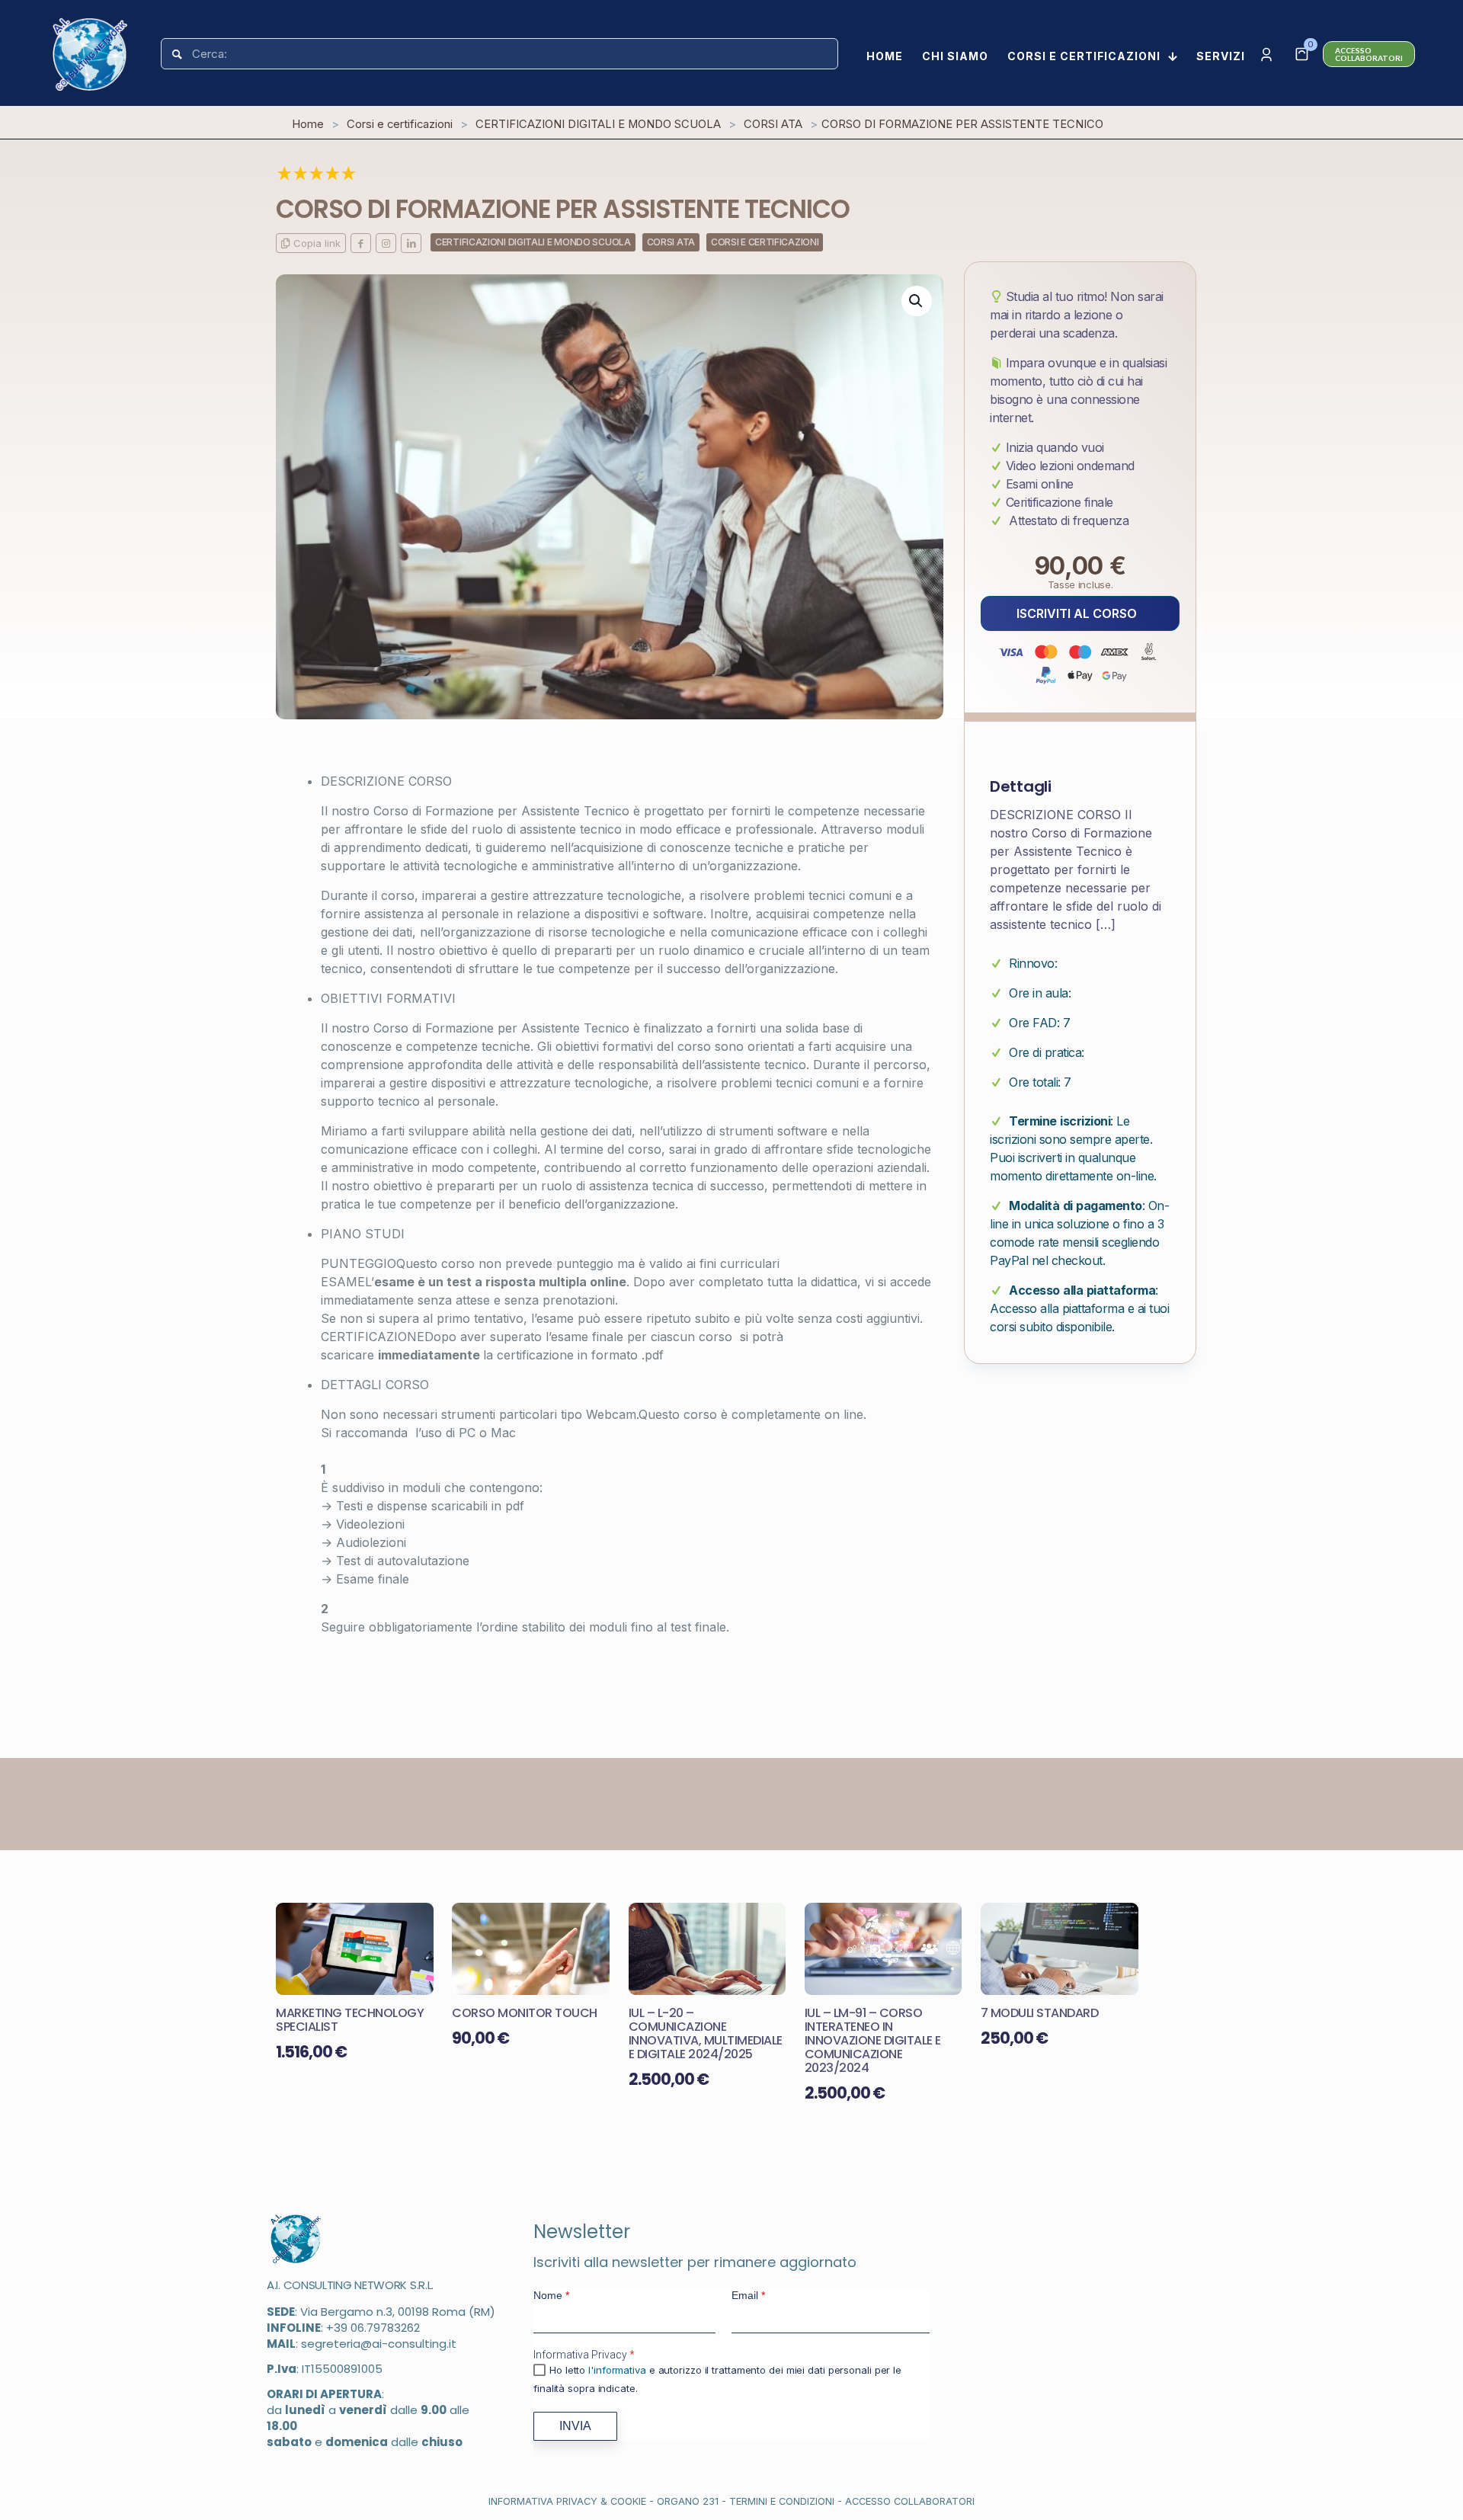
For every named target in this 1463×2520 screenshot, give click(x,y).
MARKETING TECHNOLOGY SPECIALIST (350, 2020)
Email (748, 2295)
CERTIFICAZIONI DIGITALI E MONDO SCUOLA (598, 124)
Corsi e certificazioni (400, 124)
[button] (917, 301)
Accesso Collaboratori (910, 2501)
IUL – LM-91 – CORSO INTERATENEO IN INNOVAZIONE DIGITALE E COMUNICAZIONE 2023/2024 (873, 2040)
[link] (296, 2239)
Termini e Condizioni (782, 2501)
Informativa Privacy (584, 2355)
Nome (551, 2295)
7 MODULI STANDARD (1040, 2013)
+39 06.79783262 (373, 2328)
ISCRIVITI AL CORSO (1077, 613)
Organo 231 (688, 2501)
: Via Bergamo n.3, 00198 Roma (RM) (381, 2312)
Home (308, 124)
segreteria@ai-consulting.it (379, 2344)
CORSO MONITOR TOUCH (525, 2013)
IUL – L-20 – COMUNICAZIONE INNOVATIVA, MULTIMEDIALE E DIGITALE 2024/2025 (706, 2033)
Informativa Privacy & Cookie (567, 2501)
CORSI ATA (773, 124)
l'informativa (617, 2370)
